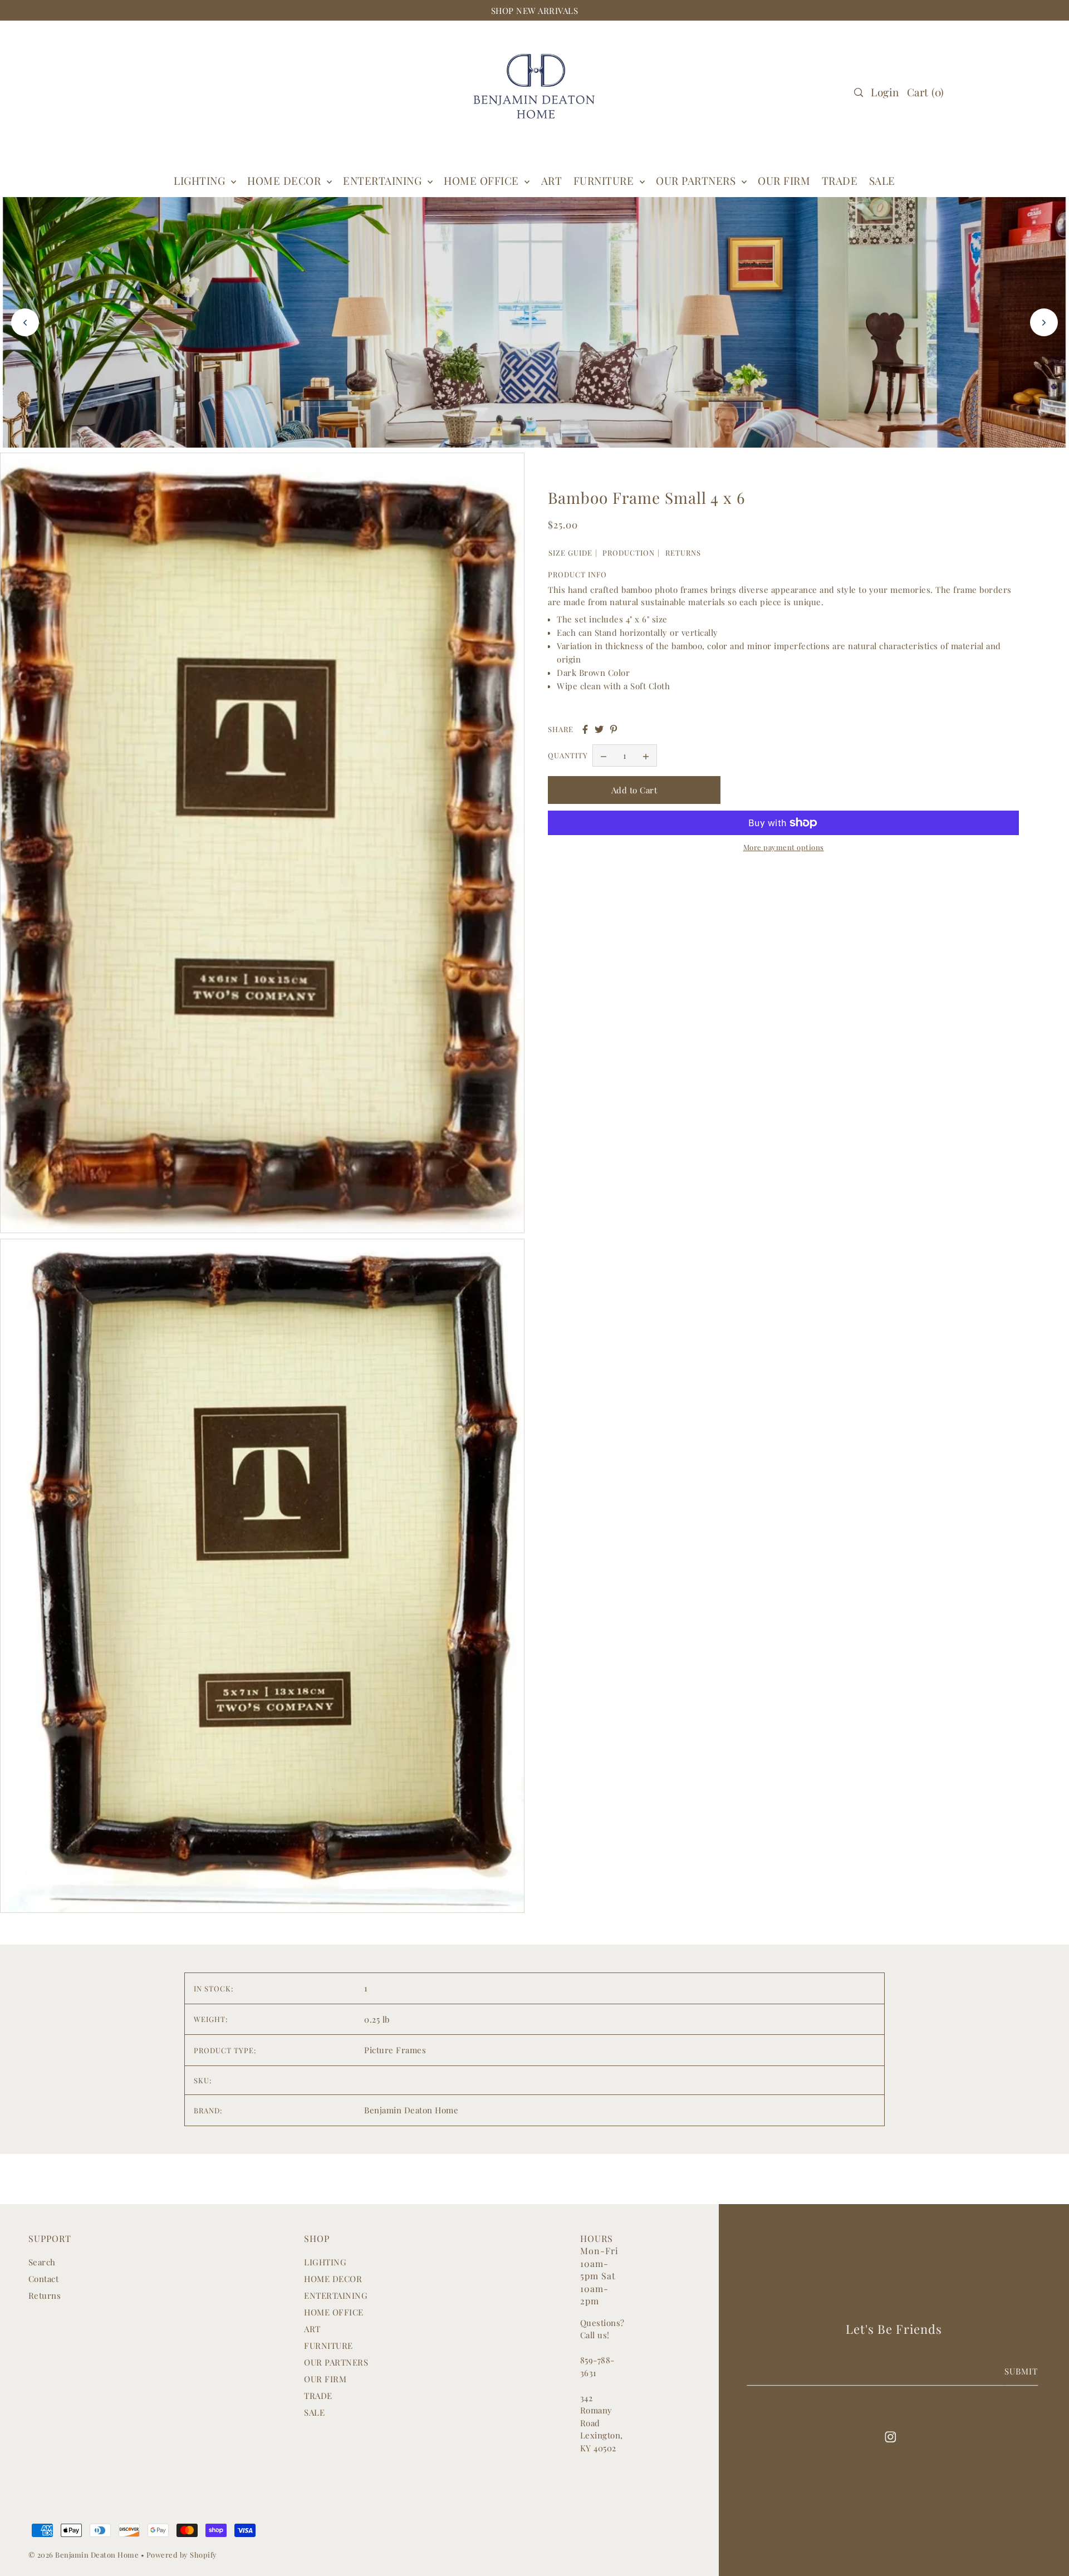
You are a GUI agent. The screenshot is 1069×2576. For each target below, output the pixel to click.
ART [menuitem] (552, 180)
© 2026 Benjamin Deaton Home (85, 2555)
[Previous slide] (25, 322)
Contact (44, 2279)
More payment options (784, 847)
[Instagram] (890, 2436)
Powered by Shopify (182, 2555)
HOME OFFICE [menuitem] (483, 180)
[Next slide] (1044, 322)
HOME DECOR (286, 180)
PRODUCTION (629, 553)
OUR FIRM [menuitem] (784, 180)
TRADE (318, 2396)
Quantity (568, 756)
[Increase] (646, 756)
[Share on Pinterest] (614, 729)
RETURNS (683, 553)
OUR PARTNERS (336, 2362)
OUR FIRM (325, 2379)
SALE (314, 2412)
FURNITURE (605, 180)
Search (42, 2262)
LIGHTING (325, 2262)
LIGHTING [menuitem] (201, 180)
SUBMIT (1021, 2371)
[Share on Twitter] (599, 729)
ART (312, 2329)
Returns (45, 2295)
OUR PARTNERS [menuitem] (697, 180)
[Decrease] (604, 756)
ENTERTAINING (384, 180)
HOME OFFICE (334, 2312)
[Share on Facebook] (585, 729)
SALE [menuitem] (882, 180)
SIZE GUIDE (570, 553)
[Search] (859, 92)
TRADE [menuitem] (840, 180)
